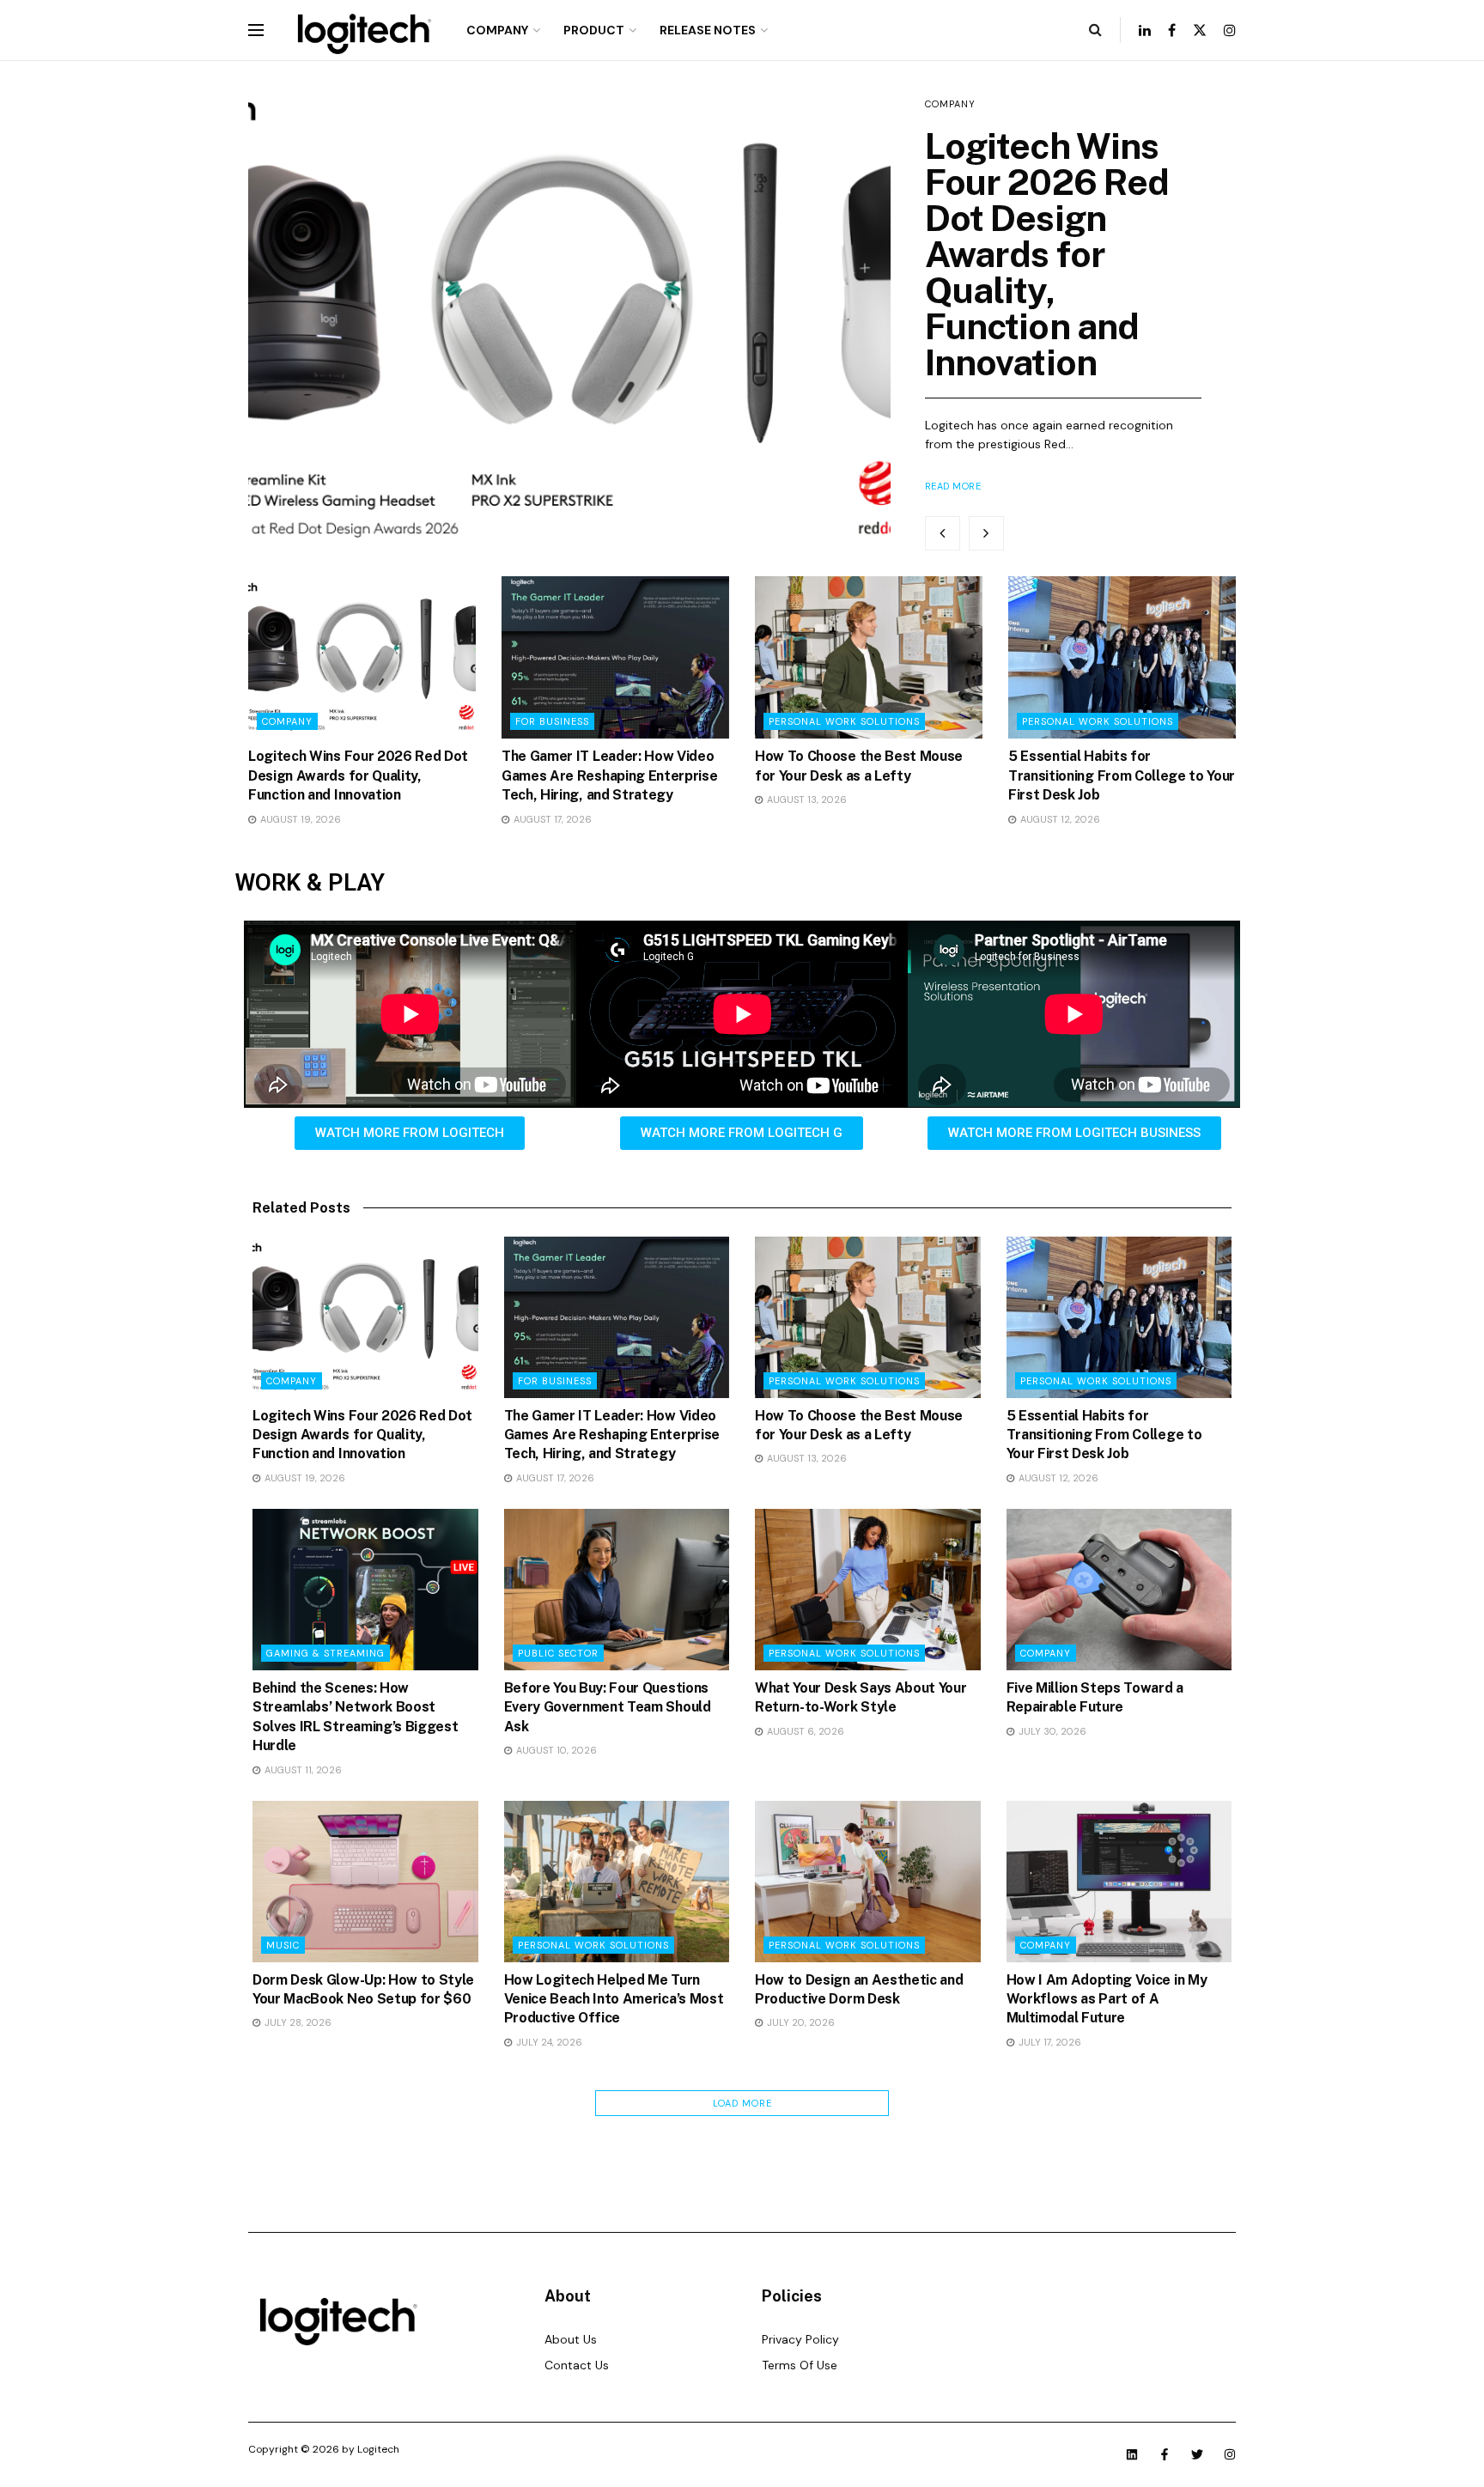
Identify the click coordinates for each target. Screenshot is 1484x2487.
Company (497, 30)
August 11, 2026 (302, 1770)
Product (594, 30)
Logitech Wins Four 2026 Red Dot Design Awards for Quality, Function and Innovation (1047, 254)
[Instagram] (1230, 2454)
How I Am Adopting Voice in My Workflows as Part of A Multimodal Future (1107, 1999)
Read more (953, 486)
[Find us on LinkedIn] (1145, 30)
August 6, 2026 (804, 1731)
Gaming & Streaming (325, 1653)
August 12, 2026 (1059, 819)
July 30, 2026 (1051, 1731)
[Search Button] (1095, 30)
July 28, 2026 (297, 2022)
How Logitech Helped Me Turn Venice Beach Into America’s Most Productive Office (614, 1999)
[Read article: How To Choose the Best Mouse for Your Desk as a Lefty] (869, 657)
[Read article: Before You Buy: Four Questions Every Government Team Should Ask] (617, 1590)
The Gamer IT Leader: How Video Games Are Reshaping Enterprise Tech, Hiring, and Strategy (609, 775)
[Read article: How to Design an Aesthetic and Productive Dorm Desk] (868, 1882)
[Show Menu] (256, 30)
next (986, 533)
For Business (552, 721)
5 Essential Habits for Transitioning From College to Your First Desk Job (1122, 775)
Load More (742, 2103)
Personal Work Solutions (844, 721)
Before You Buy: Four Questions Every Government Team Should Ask (608, 1707)
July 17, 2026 (1049, 2042)
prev (943, 533)
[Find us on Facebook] (1172, 30)
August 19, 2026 (299, 819)
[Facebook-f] (1165, 2454)
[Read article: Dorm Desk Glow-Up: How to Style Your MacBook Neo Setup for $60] (365, 1882)
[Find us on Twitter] (1200, 30)
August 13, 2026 (806, 800)
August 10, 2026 (555, 1750)
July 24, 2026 (548, 2042)
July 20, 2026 (800, 2022)
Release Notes (708, 30)
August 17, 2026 (551, 819)
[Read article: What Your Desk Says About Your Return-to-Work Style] (868, 1590)
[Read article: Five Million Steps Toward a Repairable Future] (1119, 1590)
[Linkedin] (1132, 2454)
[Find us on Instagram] (1230, 30)
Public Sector (558, 1653)
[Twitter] (1197, 2454)
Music (283, 1945)
